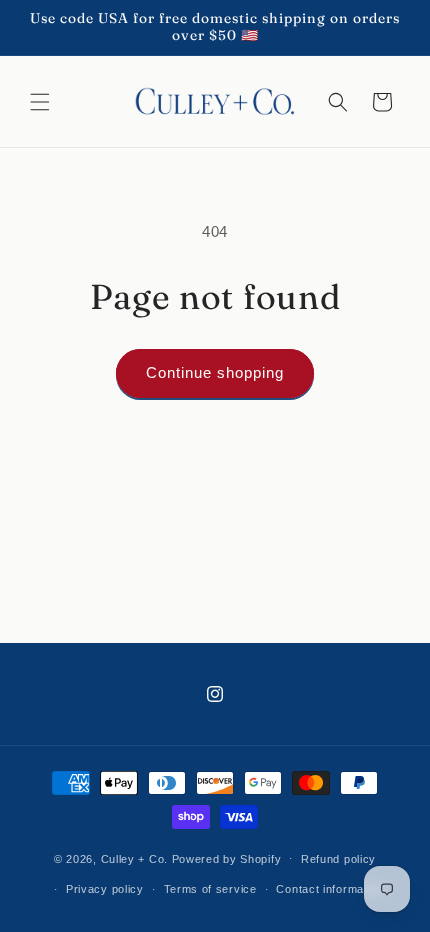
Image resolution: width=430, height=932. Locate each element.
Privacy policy (105, 889)
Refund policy (338, 859)
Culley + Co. (134, 858)
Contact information (329, 889)
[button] (40, 102)
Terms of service (210, 889)
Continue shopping (215, 372)
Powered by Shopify (227, 858)
